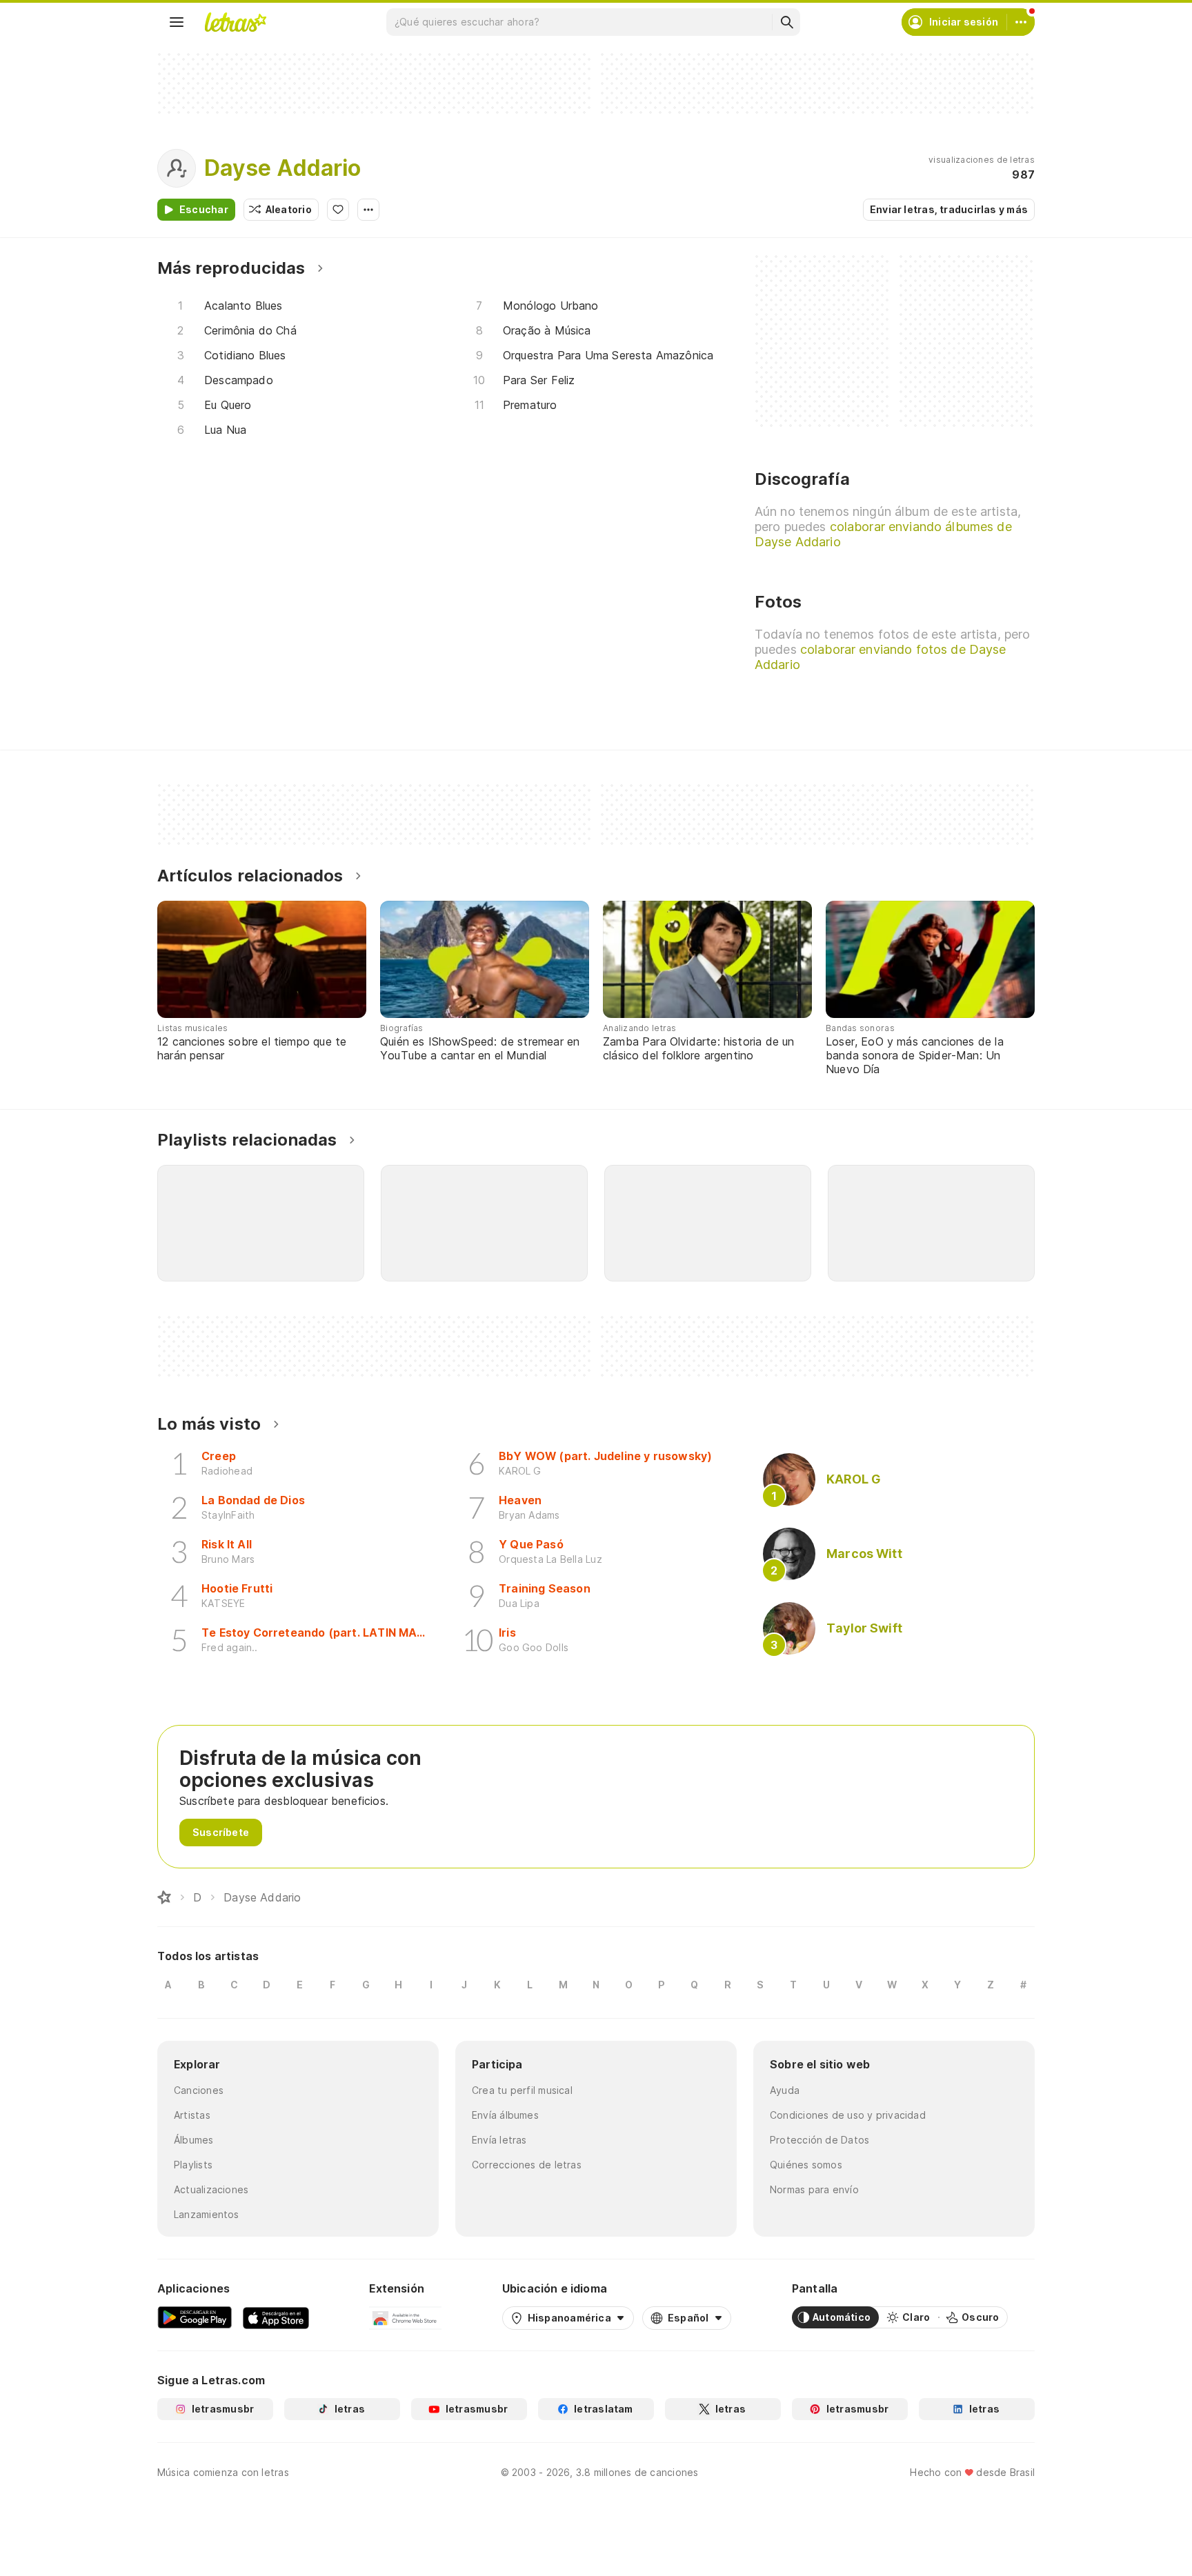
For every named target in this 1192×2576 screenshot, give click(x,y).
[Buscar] (786, 22)
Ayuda (785, 2090)
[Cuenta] (1021, 22)
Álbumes (194, 2140)
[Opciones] (368, 210)
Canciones (199, 2090)
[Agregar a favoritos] (338, 210)
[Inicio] (164, 1897)
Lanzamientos (207, 2214)
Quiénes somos (806, 2165)
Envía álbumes (505, 2115)
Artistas (192, 2115)
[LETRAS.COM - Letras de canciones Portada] (235, 22)
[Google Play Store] (195, 2317)
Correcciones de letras (527, 2165)
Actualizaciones (211, 2189)
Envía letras (499, 2140)
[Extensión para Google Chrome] (405, 2317)
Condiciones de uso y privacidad (848, 2115)
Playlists (193, 2165)
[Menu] (177, 22)
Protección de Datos (819, 2140)
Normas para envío (814, 2189)
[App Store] (276, 2317)
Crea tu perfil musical (522, 2090)
